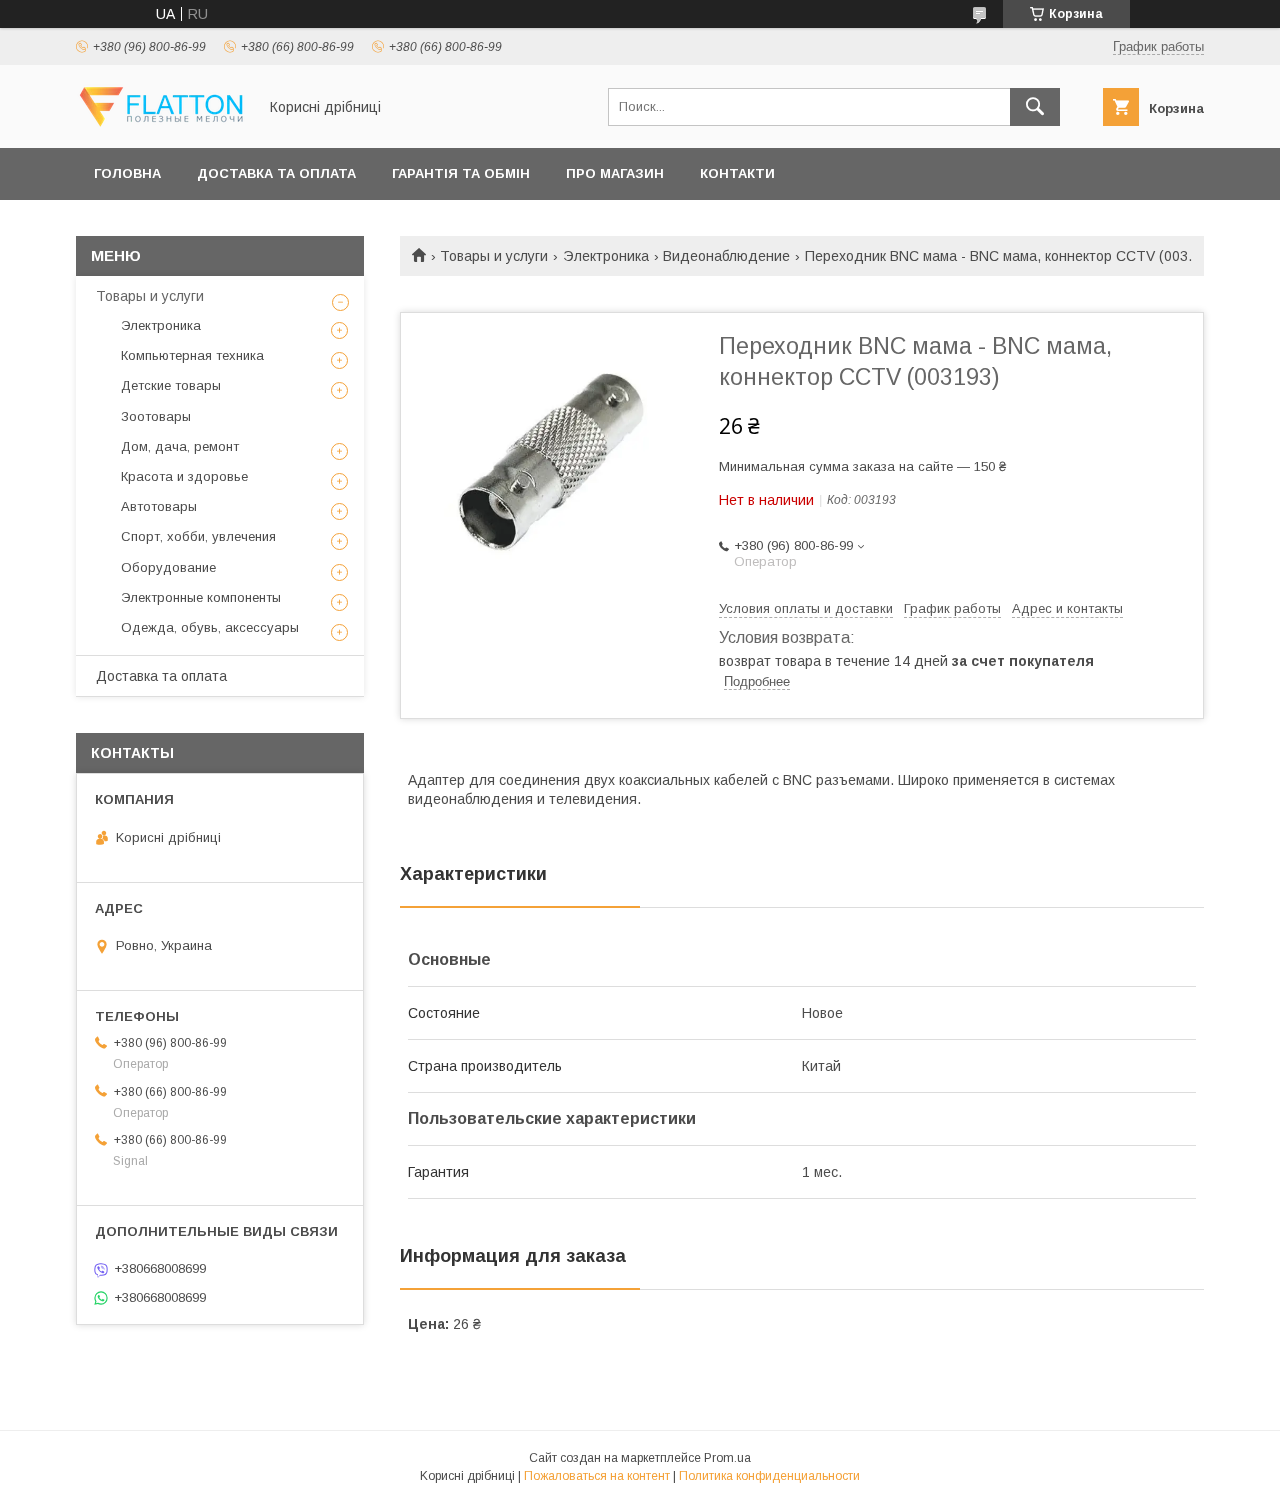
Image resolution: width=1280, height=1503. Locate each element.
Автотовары (159, 506)
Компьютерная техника (192, 355)
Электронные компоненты (201, 597)
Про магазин (615, 173)
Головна (127, 173)
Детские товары (171, 385)
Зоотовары (156, 416)
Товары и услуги (494, 256)
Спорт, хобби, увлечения (198, 536)
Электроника (606, 256)
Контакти (737, 173)
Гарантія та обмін (461, 173)
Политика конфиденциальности (769, 1476)
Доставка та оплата (276, 173)
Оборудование (168, 567)
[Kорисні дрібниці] (161, 122)
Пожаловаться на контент (597, 1476)
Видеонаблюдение (726, 256)
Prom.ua (727, 1458)
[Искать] (1035, 107)
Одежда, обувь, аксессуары (210, 627)
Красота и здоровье (184, 476)
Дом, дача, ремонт (180, 446)
